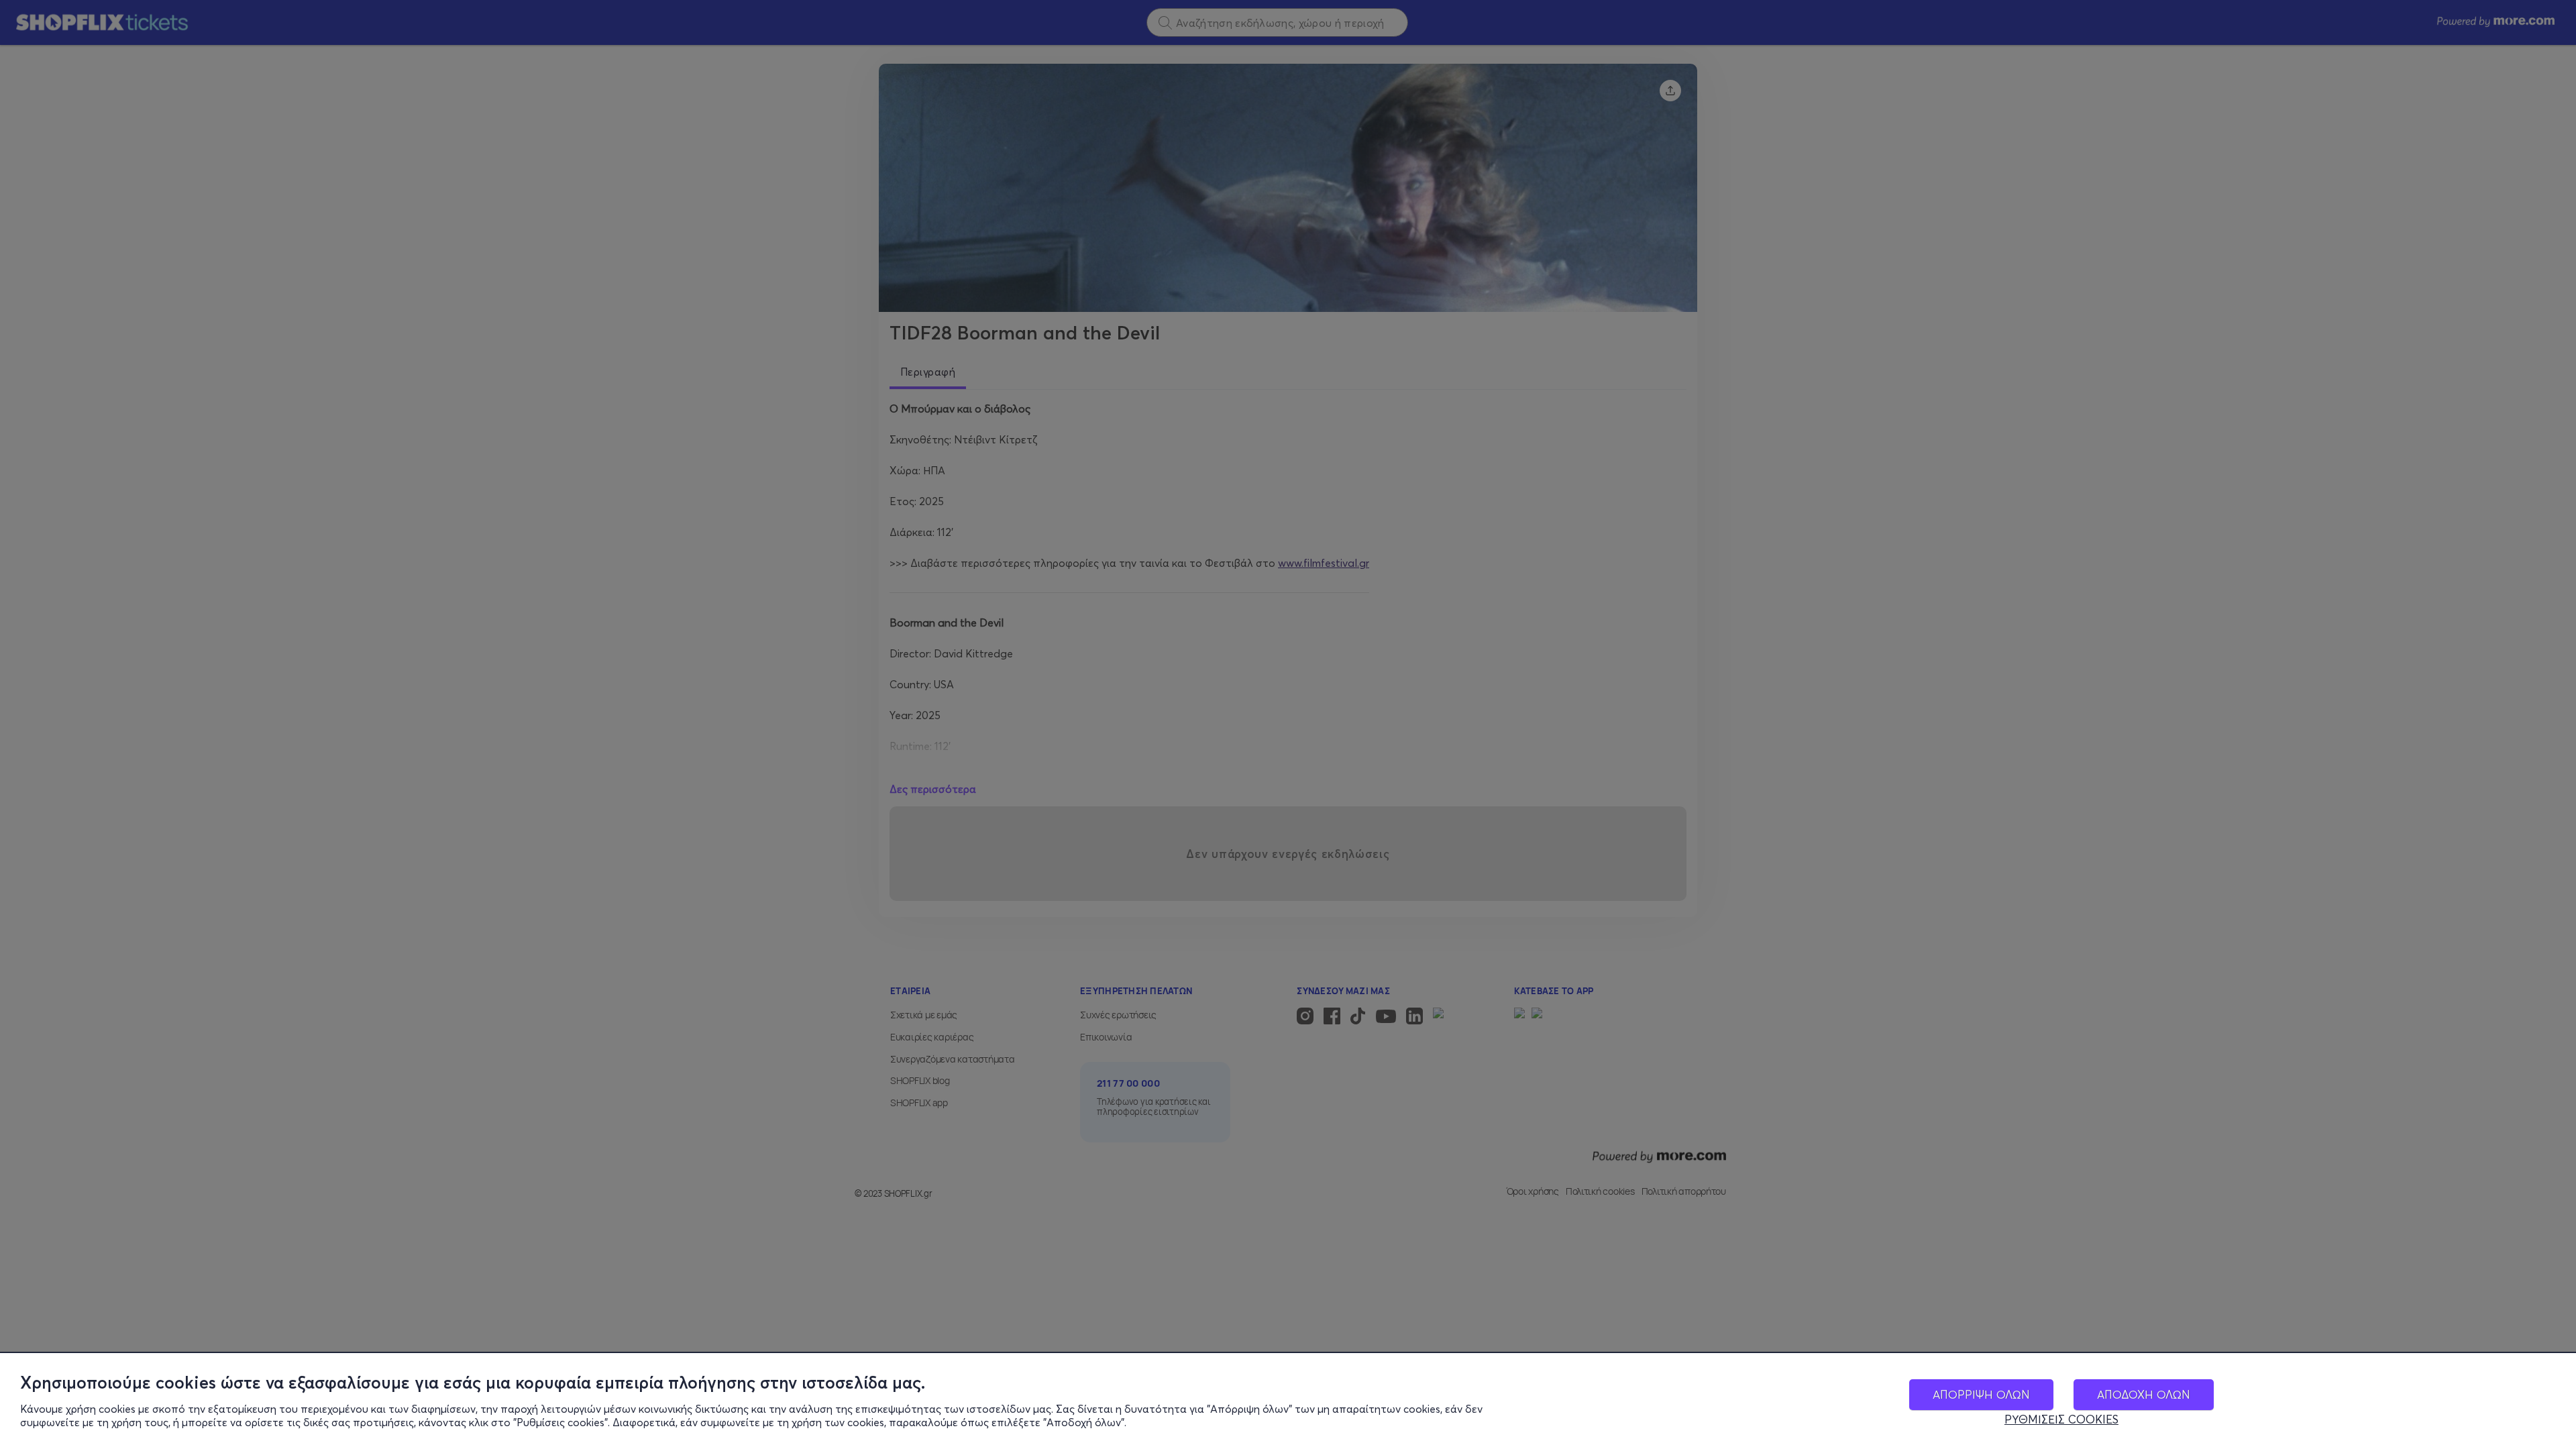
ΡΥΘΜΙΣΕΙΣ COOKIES (2061, 1419)
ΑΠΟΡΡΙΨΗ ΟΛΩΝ (1981, 1394)
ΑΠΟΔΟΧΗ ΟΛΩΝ (2144, 1394)
